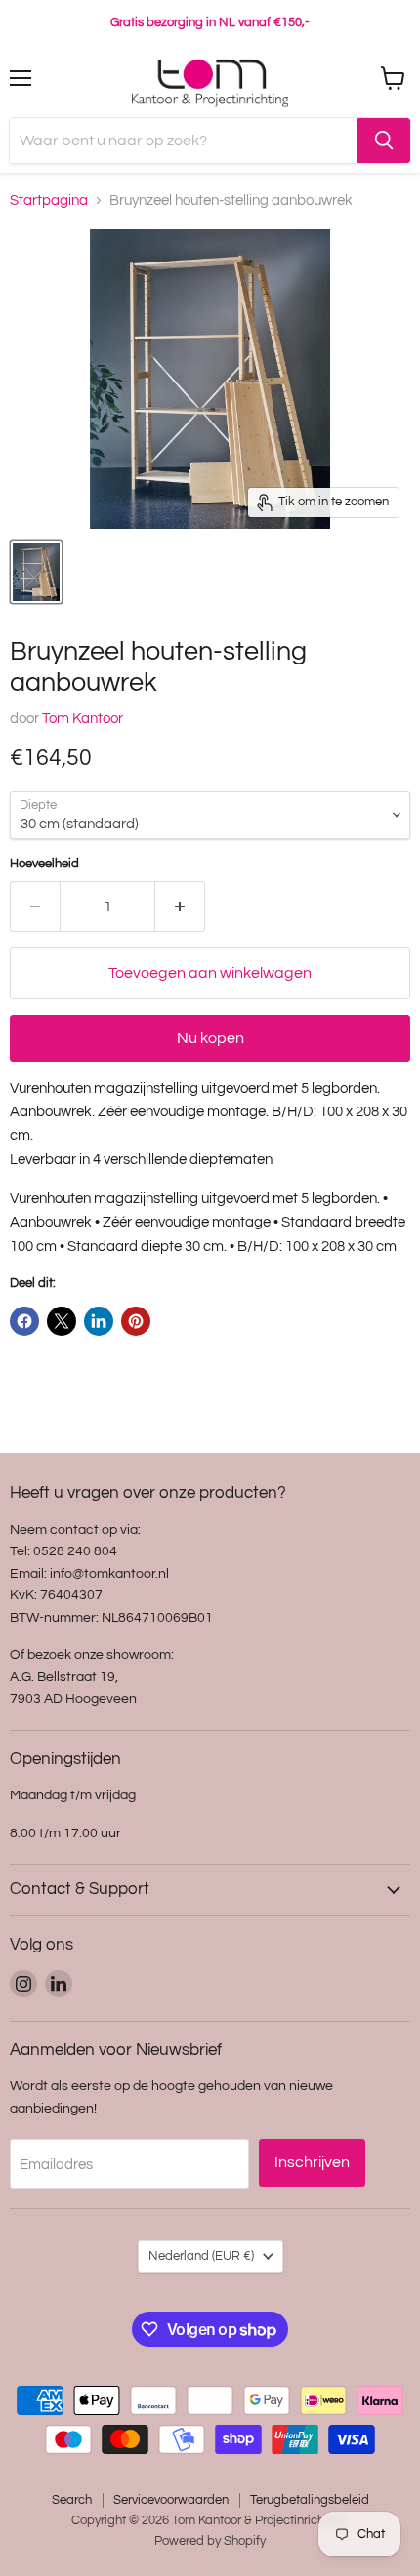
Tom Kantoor (83, 719)
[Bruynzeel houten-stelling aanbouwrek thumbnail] (36, 572)
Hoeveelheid (44, 864)
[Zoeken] (384, 141)
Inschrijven (312, 2162)
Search (72, 2500)
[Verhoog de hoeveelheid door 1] (180, 906)
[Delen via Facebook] (24, 1321)
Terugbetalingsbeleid (310, 2500)
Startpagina (49, 201)
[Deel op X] (62, 1321)
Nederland (201, 2256)
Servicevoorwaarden (171, 2500)
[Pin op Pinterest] (136, 1321)
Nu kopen (210, 1038)
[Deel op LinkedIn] (99, 1321)
